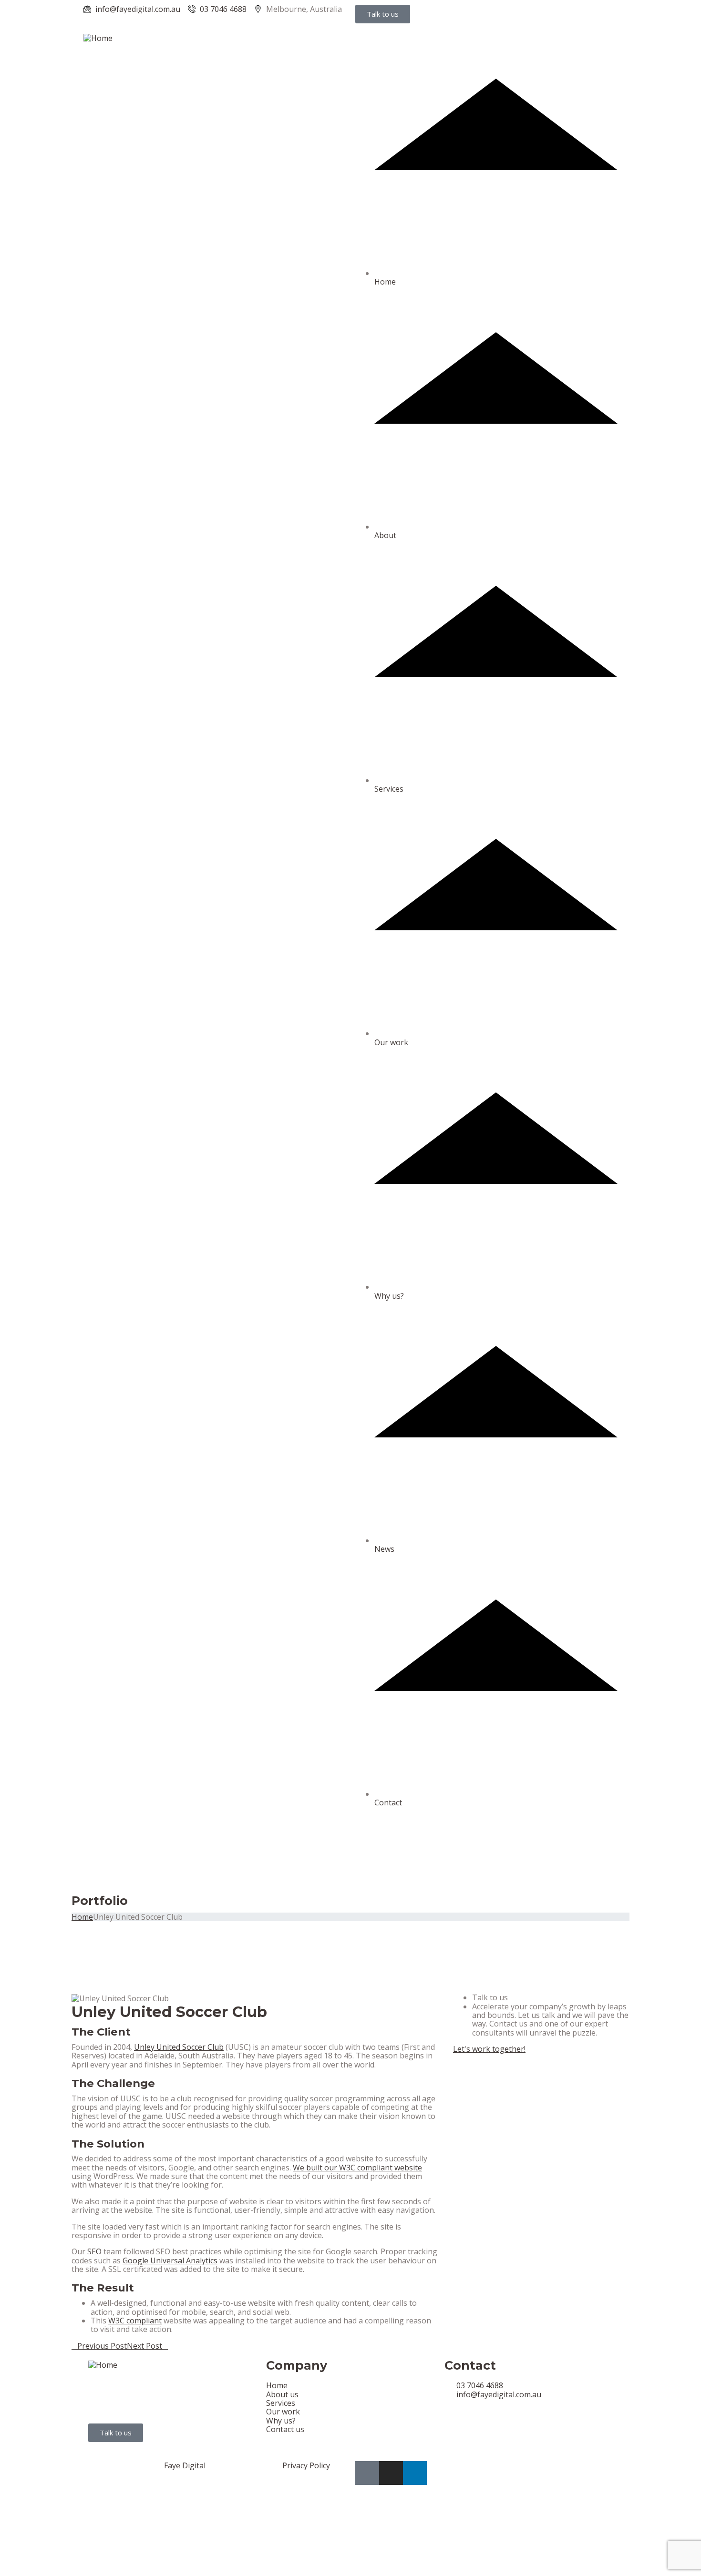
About (385, 535)
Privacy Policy (306, 2465)
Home (385, 282)
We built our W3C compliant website (357, 2168)
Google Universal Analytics (170, 2260)
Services (389, 789)
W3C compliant (135, 2321)
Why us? (389, 1296)
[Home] (98, 37)
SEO (94, 2251)
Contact (388, 1802)
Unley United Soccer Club (179, 2047)
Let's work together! (489, 2049)
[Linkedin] (415, 2473)
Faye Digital (185, 2465)
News (384, 1549)
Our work (391, 1042)
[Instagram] (391, 2473)
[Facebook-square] (367, 2473)
